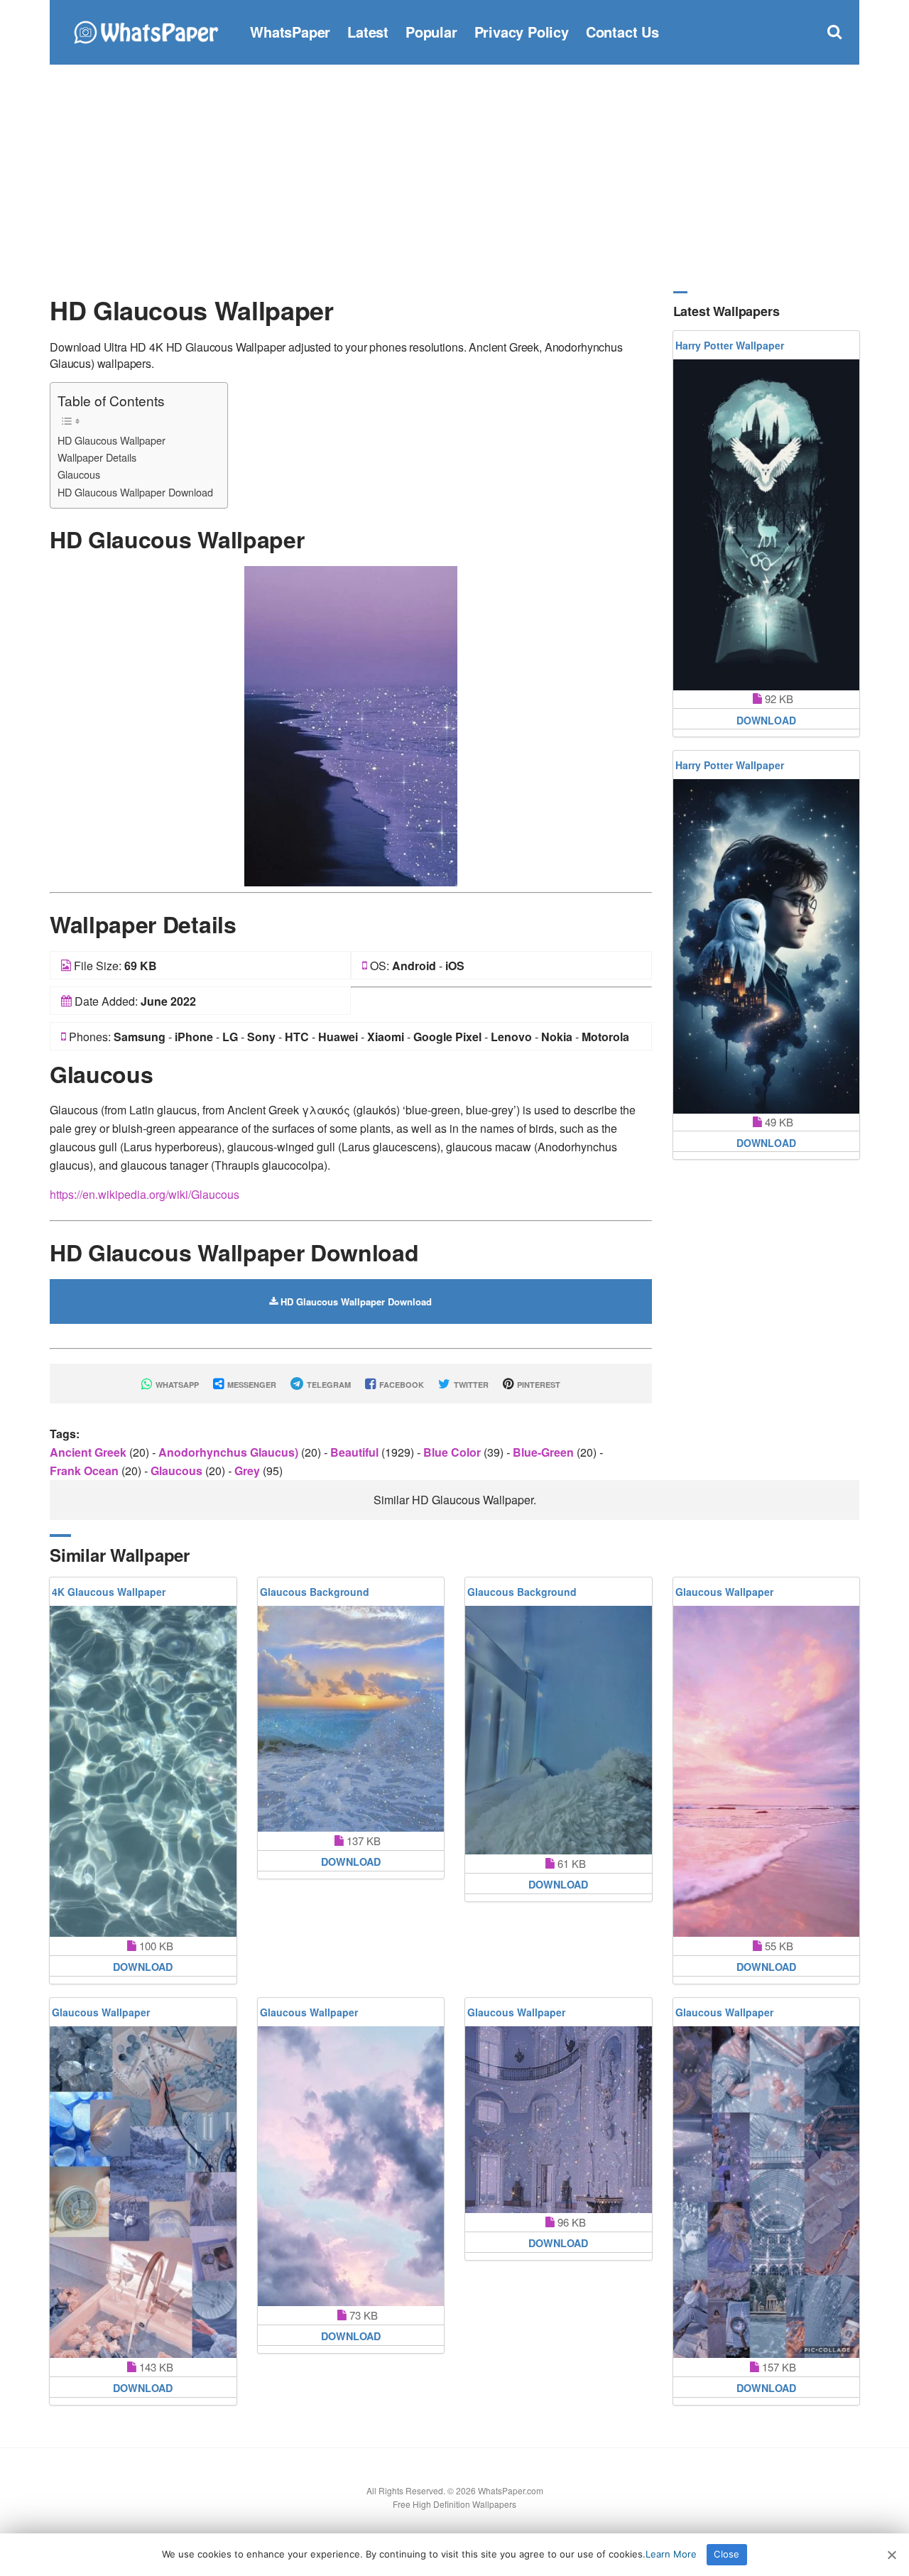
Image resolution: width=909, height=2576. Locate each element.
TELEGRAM (328, 1385)
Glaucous (79, 474)
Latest (368, 32)
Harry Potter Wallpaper (730, 345)
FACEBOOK (401, 1385)
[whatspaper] (146, 30)
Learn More (671, 2554)
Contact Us (622, 32)
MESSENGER (251, 1385)
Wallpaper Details (97, 457)
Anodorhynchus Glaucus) (230, 1452)
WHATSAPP (176, 1385)
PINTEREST (538, 1385)
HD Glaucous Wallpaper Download (135, 492)
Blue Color (453, 1452)
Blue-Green (545, 1452)
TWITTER (470, 1385)
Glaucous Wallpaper (724, 1592)
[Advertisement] (454, 178)
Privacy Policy (522, 32)
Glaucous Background (315, 1592)
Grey (249, 1471)
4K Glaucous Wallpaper (109, 1592)
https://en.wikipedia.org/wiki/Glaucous (145, 1194)
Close (726, 2554)
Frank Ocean (86, 1471)
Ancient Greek (89, 1452)
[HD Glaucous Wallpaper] (351, 725)
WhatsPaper (290, 32)
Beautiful (356, 1452)
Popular (431, 32)
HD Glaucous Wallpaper (111, 440)
